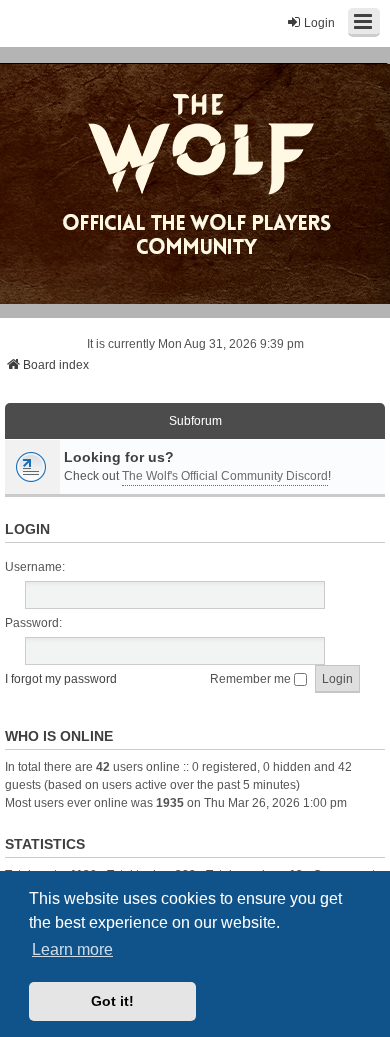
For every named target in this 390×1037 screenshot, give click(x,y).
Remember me (252, 679)
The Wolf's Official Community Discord (225, 476)
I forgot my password (61, 679)
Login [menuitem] (319, 23)
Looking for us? (119, 457)
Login (27, 529)
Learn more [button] (72, 949)
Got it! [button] (112, 1001)
